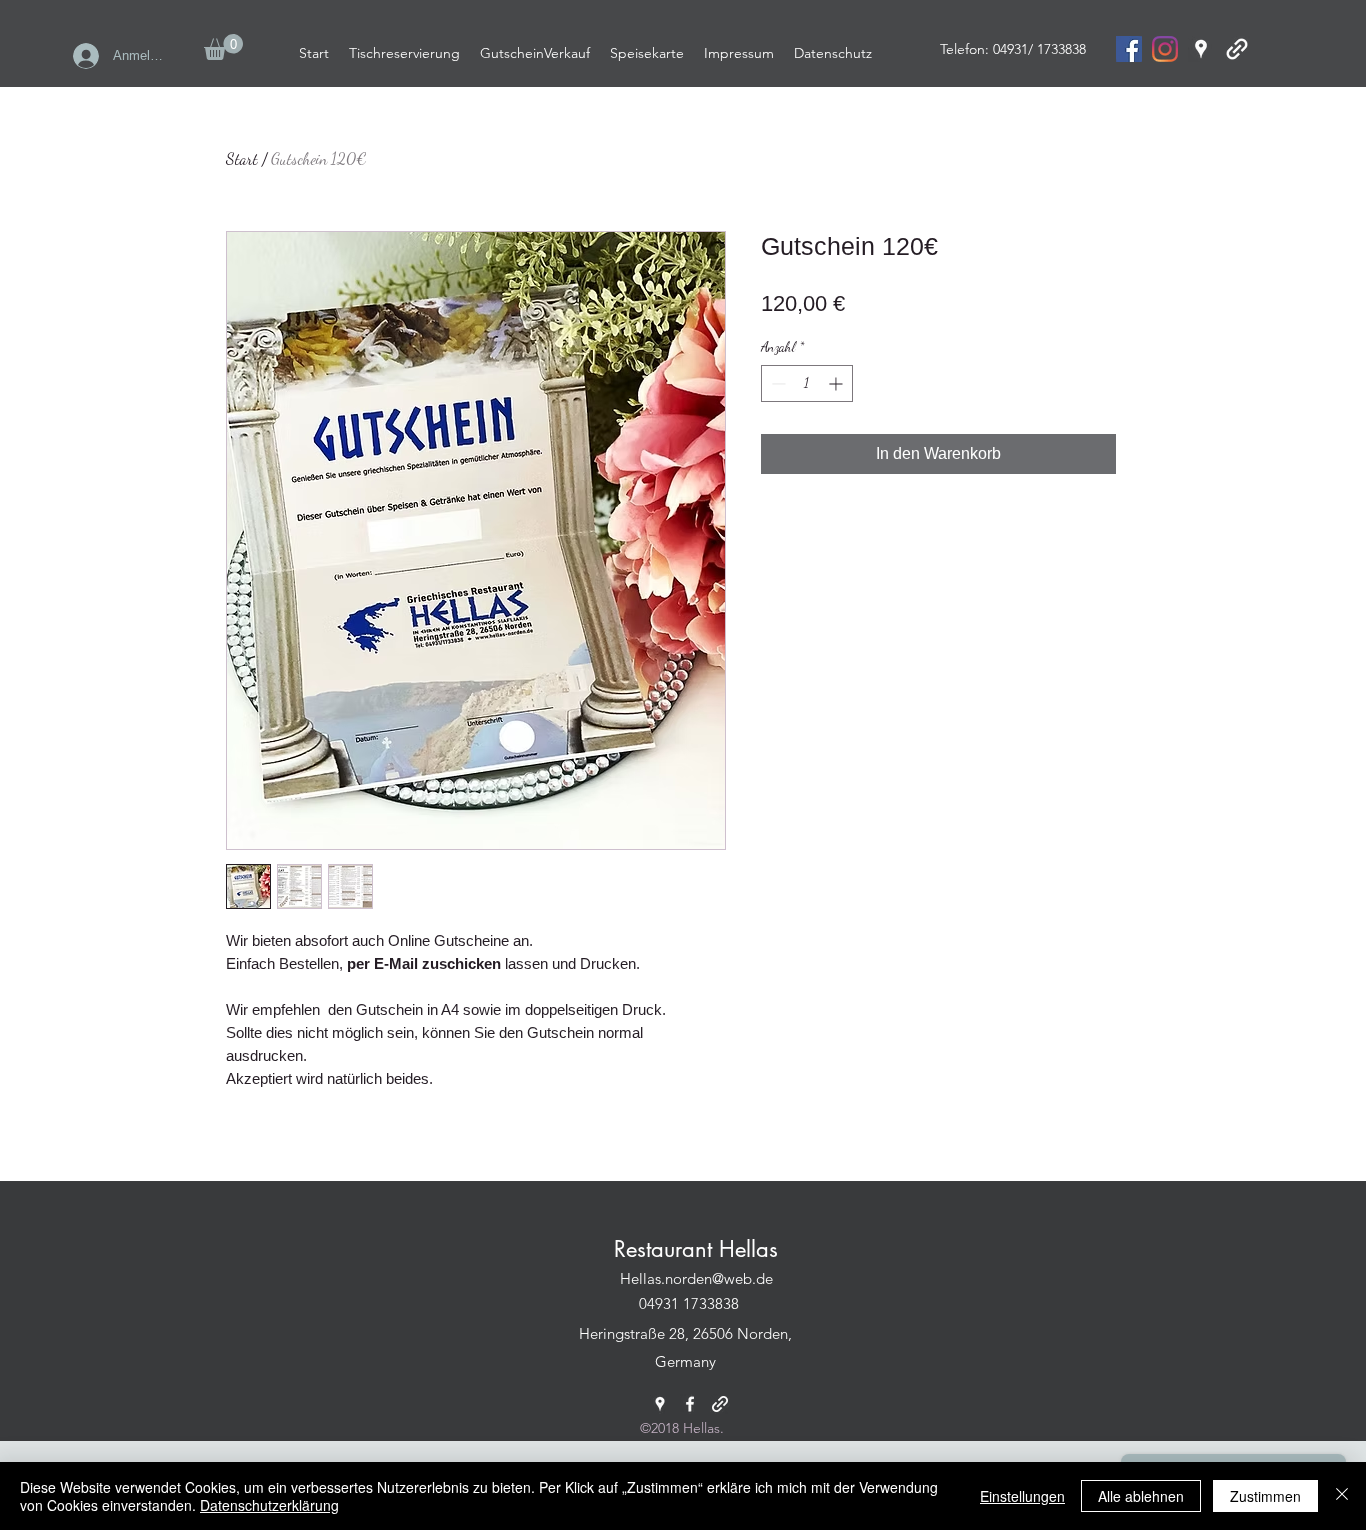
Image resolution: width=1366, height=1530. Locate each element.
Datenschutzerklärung (269, 1505)
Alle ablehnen (1141, 1496)
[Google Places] (1201, 49)
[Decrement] (776, 383)
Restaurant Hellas (696, 1249)
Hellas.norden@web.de (696, 1278)
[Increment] (837, 383)
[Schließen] (1342, 1496)
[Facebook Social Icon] (1129, 49)
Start (242, 158)
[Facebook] (690, 1404)
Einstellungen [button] (1022, 1496)
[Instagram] (1165, 49)
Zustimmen (1265, 1496)
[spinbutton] (807, 383)
